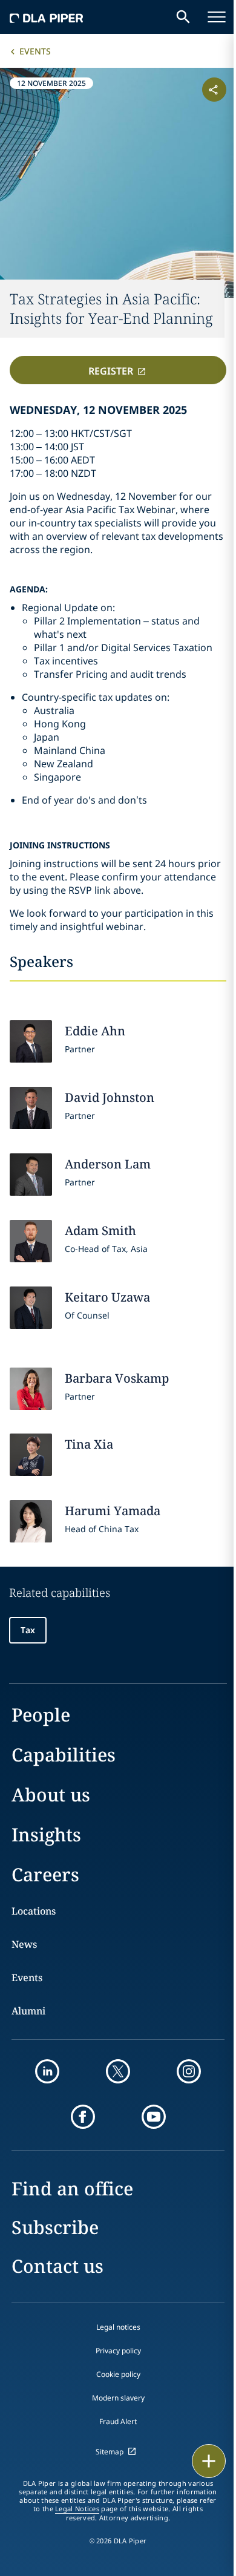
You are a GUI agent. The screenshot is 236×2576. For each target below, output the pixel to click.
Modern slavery (118, 2398)
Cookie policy (118, 2374)
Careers (45, 1874)
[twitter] (118, 2071)
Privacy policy (118, 2351)
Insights (46, 1834)
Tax (28, 1630)
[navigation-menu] (217, 17)
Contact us (57, 2266)
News (24, 1944)
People (41, 1715)
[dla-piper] (47, 17)
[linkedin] (47, 2071)
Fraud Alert (118, 2421)
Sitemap (110, 2452)
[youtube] (154, 2117)
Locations (34, 1911)
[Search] (183, 17)
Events (35, 51)
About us (51, 1794)
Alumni (28, 2011)
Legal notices (118, 2327)
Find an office (72, 2188)
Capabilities (64, 1755)
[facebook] (83, 2117)
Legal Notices (77, 2509)
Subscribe (55, 2227)
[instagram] (189, 2071)
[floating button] (209, 2461)
